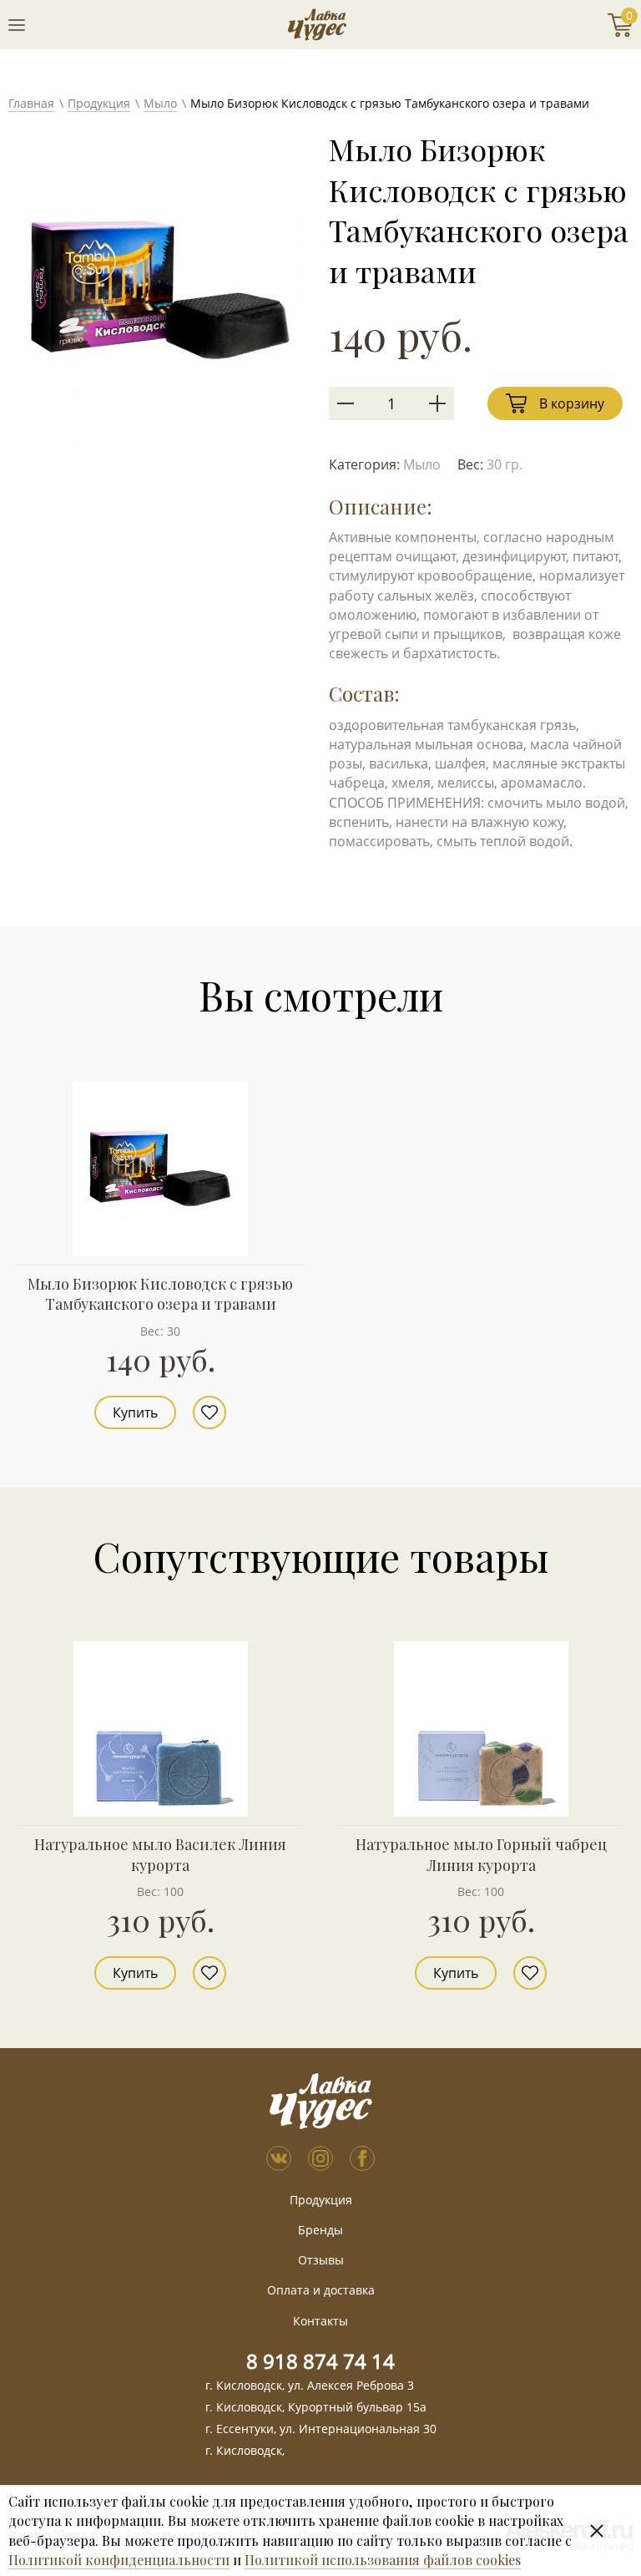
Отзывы (321, 2260)
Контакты (320, 2321)
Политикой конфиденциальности (119, 2560)
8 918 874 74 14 (320, 2361)
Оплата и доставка (321, 2290)
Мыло (160, 103)
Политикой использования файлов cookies (383, 2560)
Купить (135, 1412)
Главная (31, 103)
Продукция (99, 103)
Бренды (320, 2230)
